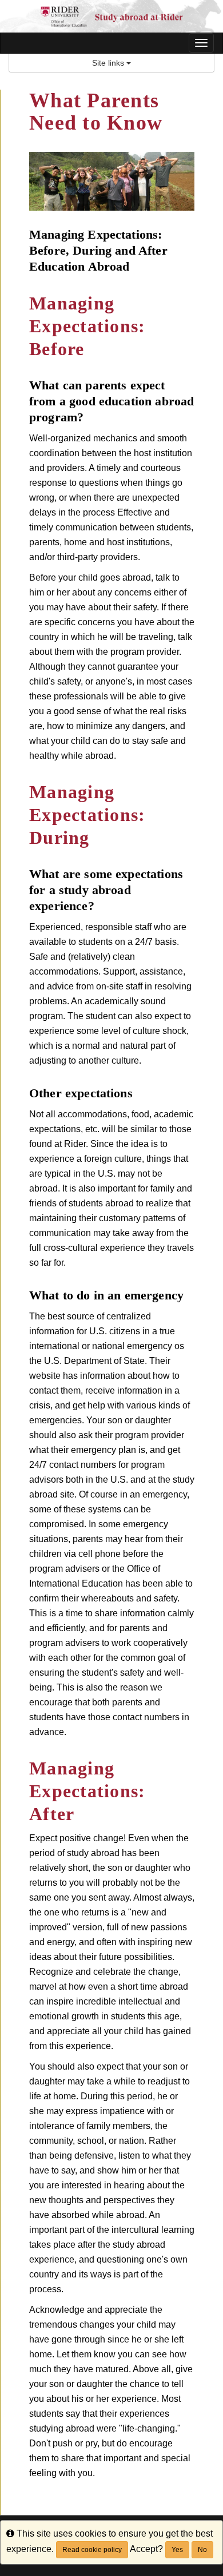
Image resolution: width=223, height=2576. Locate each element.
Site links (109, 63)
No (202, 2550)
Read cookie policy (92, 2550)
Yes (177, 2550)
